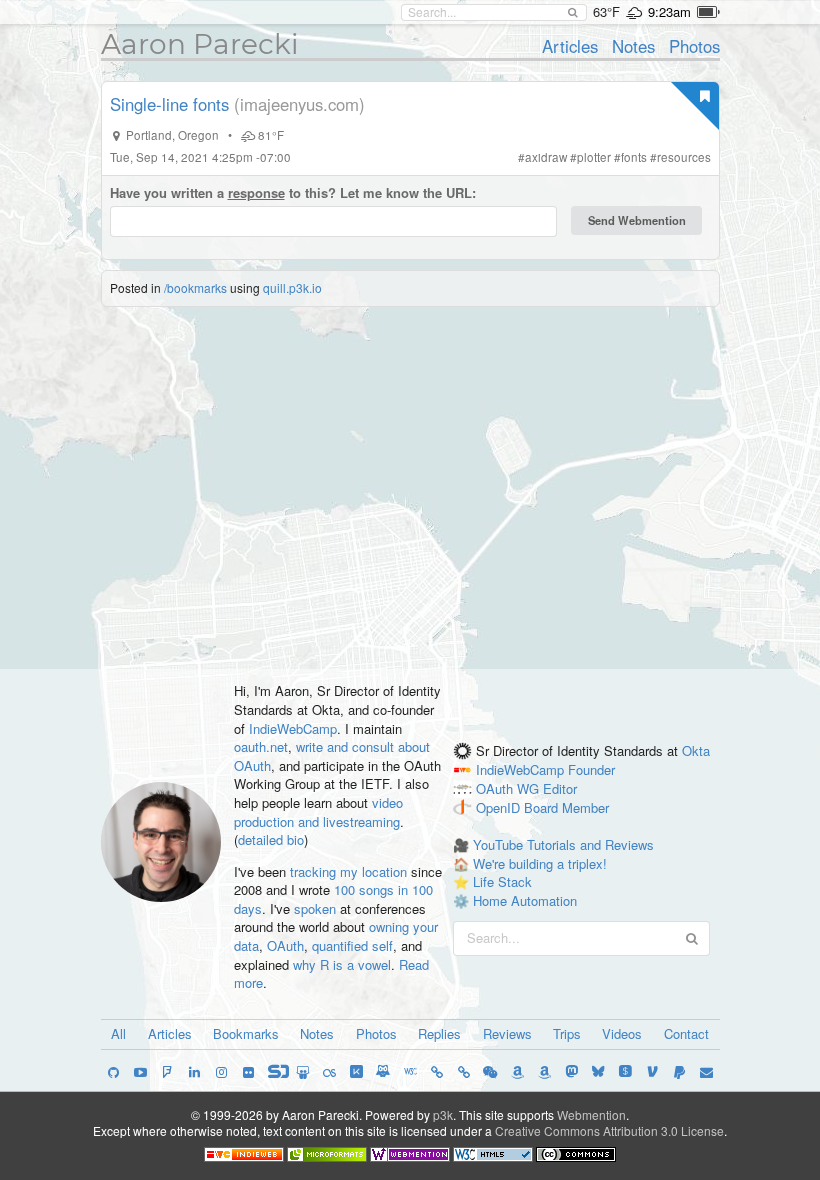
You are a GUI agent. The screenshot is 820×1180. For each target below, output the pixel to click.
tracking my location (348, 871)
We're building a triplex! (540, 863)
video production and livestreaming (318, 812)
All (118, 1033)
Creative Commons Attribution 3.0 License (609, 1130)
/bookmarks (195, 287)
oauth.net (261, 746)
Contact (686, 1033)
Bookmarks (246, 1033)
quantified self (352, 945)
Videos (622, 1033)
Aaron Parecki (200, 44)
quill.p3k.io (292, 287)
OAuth (285, 945)
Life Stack (502, 881)
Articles (570, 46)
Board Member (566, 807)
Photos (694, 46)
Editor (560, 788)
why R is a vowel (342, 964)
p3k (443, 1114)
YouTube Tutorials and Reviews (563, 844)
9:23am (669, 11)
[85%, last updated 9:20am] (708, 12)
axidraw (546, 157)
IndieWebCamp (293, 728)
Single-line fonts (169, 104)
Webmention (591, 1114)
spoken (315, 908)
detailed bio (271, 839)
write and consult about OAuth (332, 756)
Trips (567, 1033)
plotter (594, 157)
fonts (634, 157)
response (256, 192)
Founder (591, 769)
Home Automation (525, 900)
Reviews (507, 1033)
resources (684, 157)
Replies (439, 1033)
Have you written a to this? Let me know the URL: (293, 193)
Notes (633, 46)
